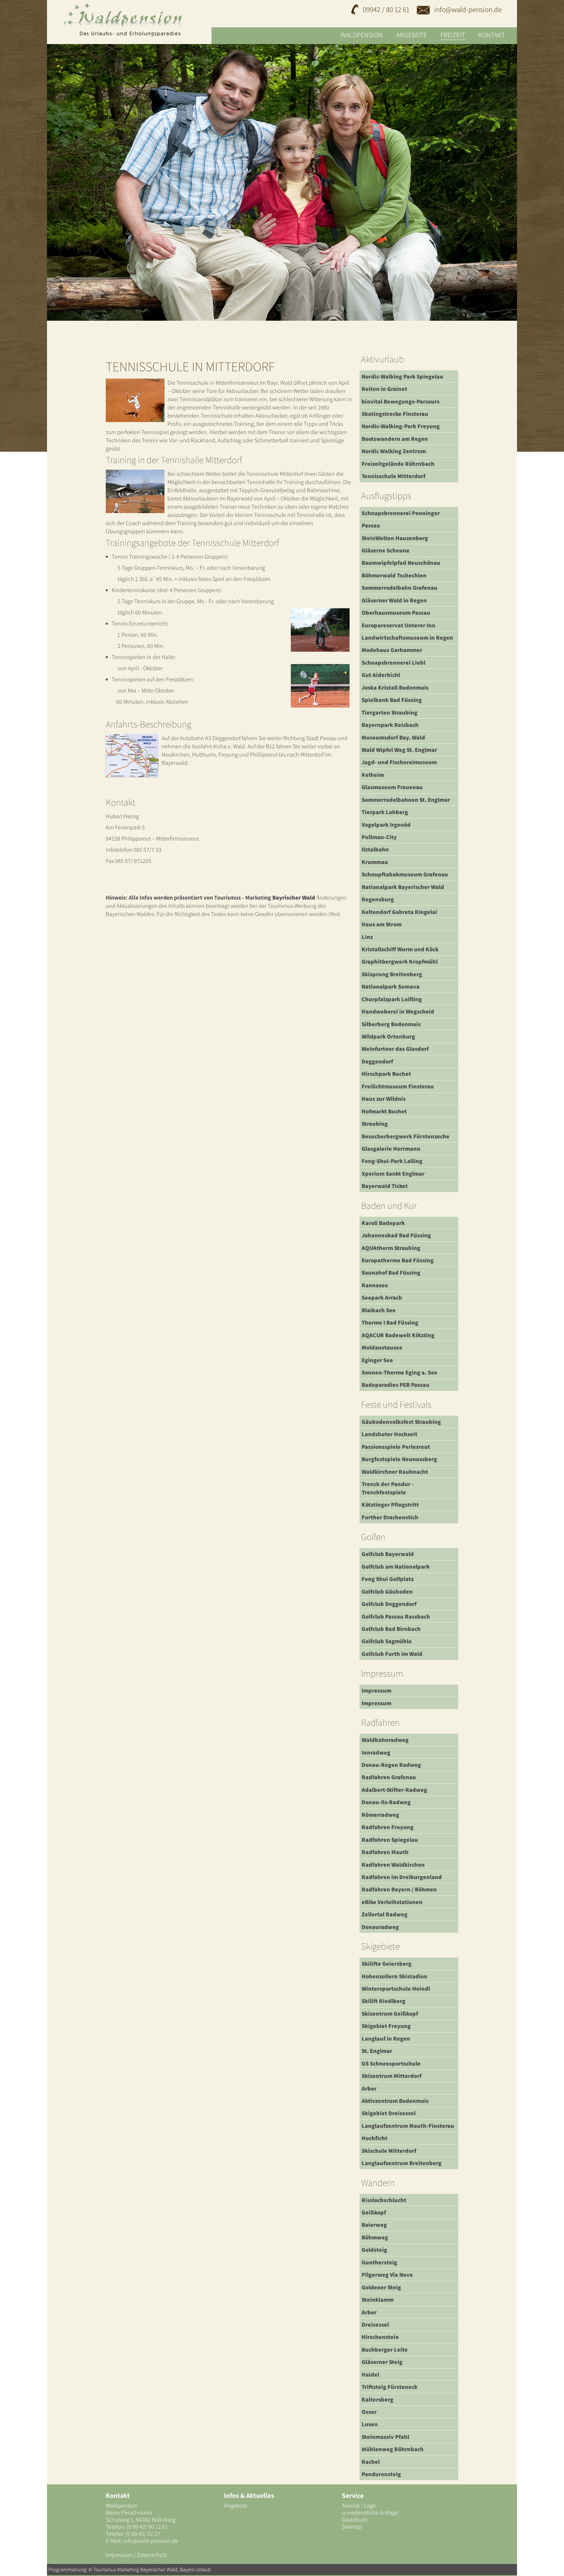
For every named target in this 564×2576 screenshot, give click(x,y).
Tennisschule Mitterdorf (393, 476)
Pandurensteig (381, 2474)
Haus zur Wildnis (384, 1099)
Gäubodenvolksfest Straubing (401, 1422)
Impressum (376, 1691)
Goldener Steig (381, 2287)
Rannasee (375, 1285)
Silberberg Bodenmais (391, 1024)
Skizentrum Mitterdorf (392, 2076)
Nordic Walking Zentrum (394, 451)
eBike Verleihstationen (392, 1902)
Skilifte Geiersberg (387, 1964)
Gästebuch (355, 2520)
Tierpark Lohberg (385, 812)
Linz (367, 937)
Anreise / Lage (359, 2506)
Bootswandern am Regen (395, 439)
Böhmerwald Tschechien (394, 575)
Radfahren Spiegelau (390, 1840)
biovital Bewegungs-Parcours (401, 401)
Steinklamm (378, 2300)
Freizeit (453, 35)
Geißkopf (374, 2212)
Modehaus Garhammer (392, 650)
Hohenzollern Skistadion (395, 1976)
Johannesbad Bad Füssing (396, 1235)
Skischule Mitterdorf (389, 2151)
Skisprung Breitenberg (392, 974)
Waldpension (362, 35)
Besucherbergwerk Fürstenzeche (406, 1136)
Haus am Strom (382, 924)
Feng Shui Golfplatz (388, 1579)
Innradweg (376, 1752)
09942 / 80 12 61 (386, 9)
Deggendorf (377, 1061)
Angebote (412, 35)
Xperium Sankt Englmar (393, 1174)
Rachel (371, 2462)
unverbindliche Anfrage (370, 2513)
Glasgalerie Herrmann (391, 1149)
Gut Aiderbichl (381, 675)
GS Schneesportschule (391, 2064)
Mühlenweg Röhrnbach (393, 2449)
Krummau (375, 862)
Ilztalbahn (375, 849)
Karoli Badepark (383, 1223)
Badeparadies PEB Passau (396, 1385)
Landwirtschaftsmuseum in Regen (407, 638)
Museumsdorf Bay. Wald (393, 737)
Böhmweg (375, 2237)
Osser (369, 2412)
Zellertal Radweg (385, 1914)
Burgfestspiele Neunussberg (399, 1459)
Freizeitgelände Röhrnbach (398, 464)
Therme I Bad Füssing (390, 1323)
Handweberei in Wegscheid (398, 1011)
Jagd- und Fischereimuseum (399, 762)
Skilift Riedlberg (383, 2001)
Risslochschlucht (384, 2200)
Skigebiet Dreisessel (389, 2113)
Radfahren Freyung (388, 1827)
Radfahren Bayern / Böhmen (399, 1889)
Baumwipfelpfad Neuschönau (401, 563)
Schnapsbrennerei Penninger (401, 513)
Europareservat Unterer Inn (398, 625)
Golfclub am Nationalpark (396, 1567)
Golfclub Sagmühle (387, 1641)
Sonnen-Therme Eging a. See (399, 1372)
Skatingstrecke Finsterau (395, 414)
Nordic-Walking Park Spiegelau (402, 377)
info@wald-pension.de (467, 9)
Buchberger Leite (385, 2350)
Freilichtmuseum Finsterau (398, 1086)
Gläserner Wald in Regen (394, 600)
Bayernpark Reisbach (390, 725)
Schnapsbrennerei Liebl (393, 663)
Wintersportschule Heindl (396, 1989)
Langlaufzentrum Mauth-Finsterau (408, 2126)
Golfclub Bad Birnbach (391, 1629)
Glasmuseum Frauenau (392, 787)
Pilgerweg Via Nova (387, 2275)
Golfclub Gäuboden (387, 1592)
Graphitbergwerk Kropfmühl (400, 962)
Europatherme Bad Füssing (398, 1260)
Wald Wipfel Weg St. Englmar (399, 750)
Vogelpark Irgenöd (386, 825)
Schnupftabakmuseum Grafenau (405, 874)
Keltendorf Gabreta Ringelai (399, 912)
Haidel (370, 2375)
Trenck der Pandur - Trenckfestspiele (388, 1488)
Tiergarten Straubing (390, 713)
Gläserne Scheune (386, 550)
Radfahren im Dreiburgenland (402, 1877)
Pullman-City (379, 837)
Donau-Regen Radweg (391, 1765)
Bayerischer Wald (159, 2569)
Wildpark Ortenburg (388, 1036)
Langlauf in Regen (386, 2039)
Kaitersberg (377, 2399)
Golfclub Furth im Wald (392, 1654)
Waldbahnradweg (385, 1740)
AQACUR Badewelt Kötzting (398, 1335)
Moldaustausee (382, 1347)
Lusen (370, 2424)
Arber (369, 2088)
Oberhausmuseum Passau (396, 613)
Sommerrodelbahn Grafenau (399, 588)
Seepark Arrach (382, 1298)
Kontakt (492, 35)
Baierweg (374, 2225)
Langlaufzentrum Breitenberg (402, 2163)
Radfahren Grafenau (389, 1777)
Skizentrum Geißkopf (390, 2014)
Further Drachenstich (390, 1517)
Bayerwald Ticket (385, 1186)
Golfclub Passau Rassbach (396, 1616)
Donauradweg (380, 1927)
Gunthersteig (379, 2262)
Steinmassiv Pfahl (385, 2437)
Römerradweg (380, 1815)
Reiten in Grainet (384, 389)
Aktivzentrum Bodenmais (395, 2101)
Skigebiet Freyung (386, 2026)
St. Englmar (377, 2051)
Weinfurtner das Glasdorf (395, 1049)
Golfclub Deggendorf (389, 1604)
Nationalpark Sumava (391, 987)
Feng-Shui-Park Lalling (392, 1161)
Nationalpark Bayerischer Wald (403, 887)
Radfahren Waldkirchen (393, 1865)
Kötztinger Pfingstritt (390, 1505)
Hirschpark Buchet (386, 1074)
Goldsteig (374, 2250)
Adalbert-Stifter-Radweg (394, 1790)
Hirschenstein (380, 2337)
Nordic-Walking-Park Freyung (401, 426)
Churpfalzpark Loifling (392, 999)
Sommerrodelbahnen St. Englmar (406, 800)
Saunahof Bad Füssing (391, 1273)
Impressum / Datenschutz (136, 2555)
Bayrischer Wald (294, 898)
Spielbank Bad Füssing (392, 700)
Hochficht (375, 2138)
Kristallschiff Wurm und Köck (400, 949)
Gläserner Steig (382, 2362)
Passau (371, 525)
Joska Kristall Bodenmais (395, 688)
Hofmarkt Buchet (384, 1111)
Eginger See (377, 1360)
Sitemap (352, 2527)
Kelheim (373, 775)
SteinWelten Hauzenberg (395, 538)
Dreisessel (375, 2325)
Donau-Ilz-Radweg (386, 1802)
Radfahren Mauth (385, 1852)
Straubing (375, 1124)
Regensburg (378, 899)
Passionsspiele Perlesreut (396, 1447)
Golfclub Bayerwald (388, 1554)
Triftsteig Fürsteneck (390, 2387)
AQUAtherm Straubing (391, 1248)
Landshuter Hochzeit (390, 1434)
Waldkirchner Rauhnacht (395, 1472)
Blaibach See (379, 1310)
